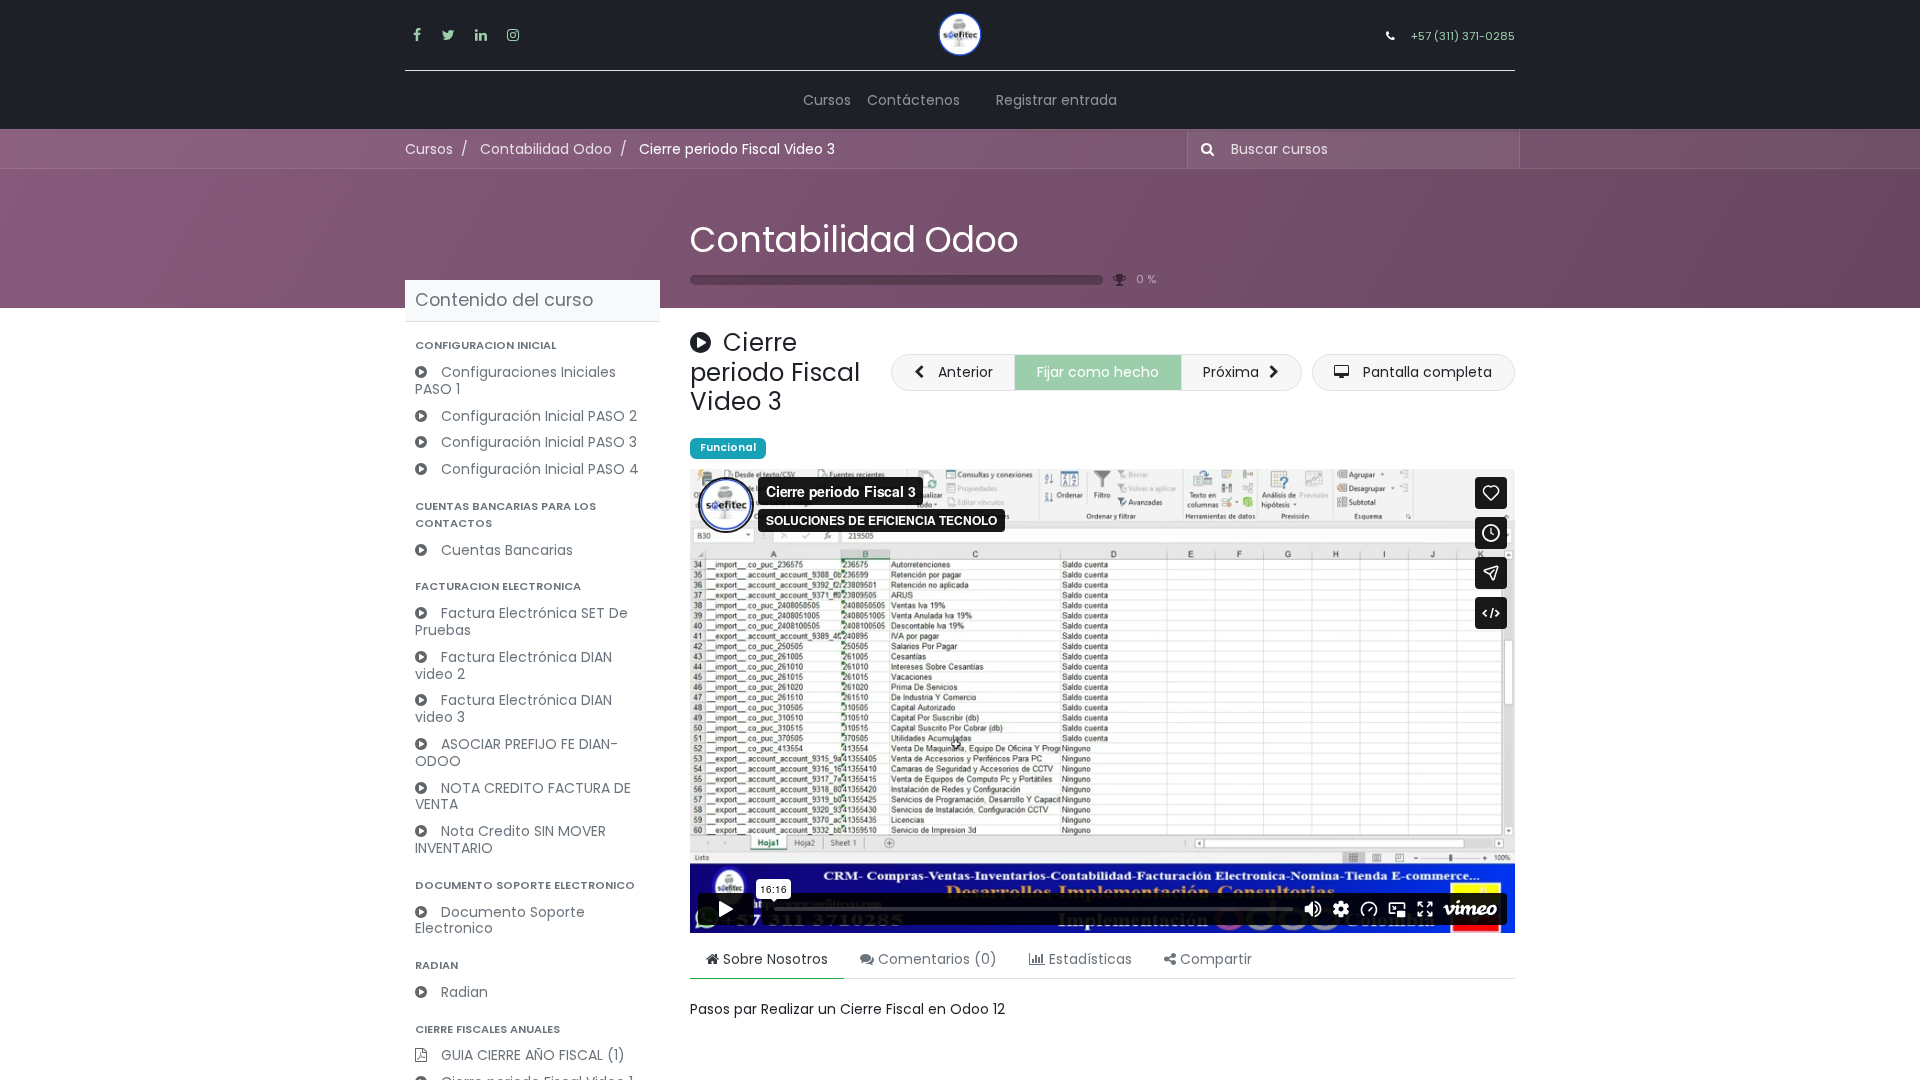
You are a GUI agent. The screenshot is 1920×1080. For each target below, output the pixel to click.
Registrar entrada (1056, 100)
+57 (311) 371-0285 (1463, 36)
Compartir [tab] (1214, 959)
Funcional (728, 447)
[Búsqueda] (1204, 148)
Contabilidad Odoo (854, 239)
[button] (532, 345)
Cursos (429, 149)
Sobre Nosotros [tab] (773, 959)
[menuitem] (827, 100)
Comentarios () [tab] (935, 959)
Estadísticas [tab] (1088, 959)
